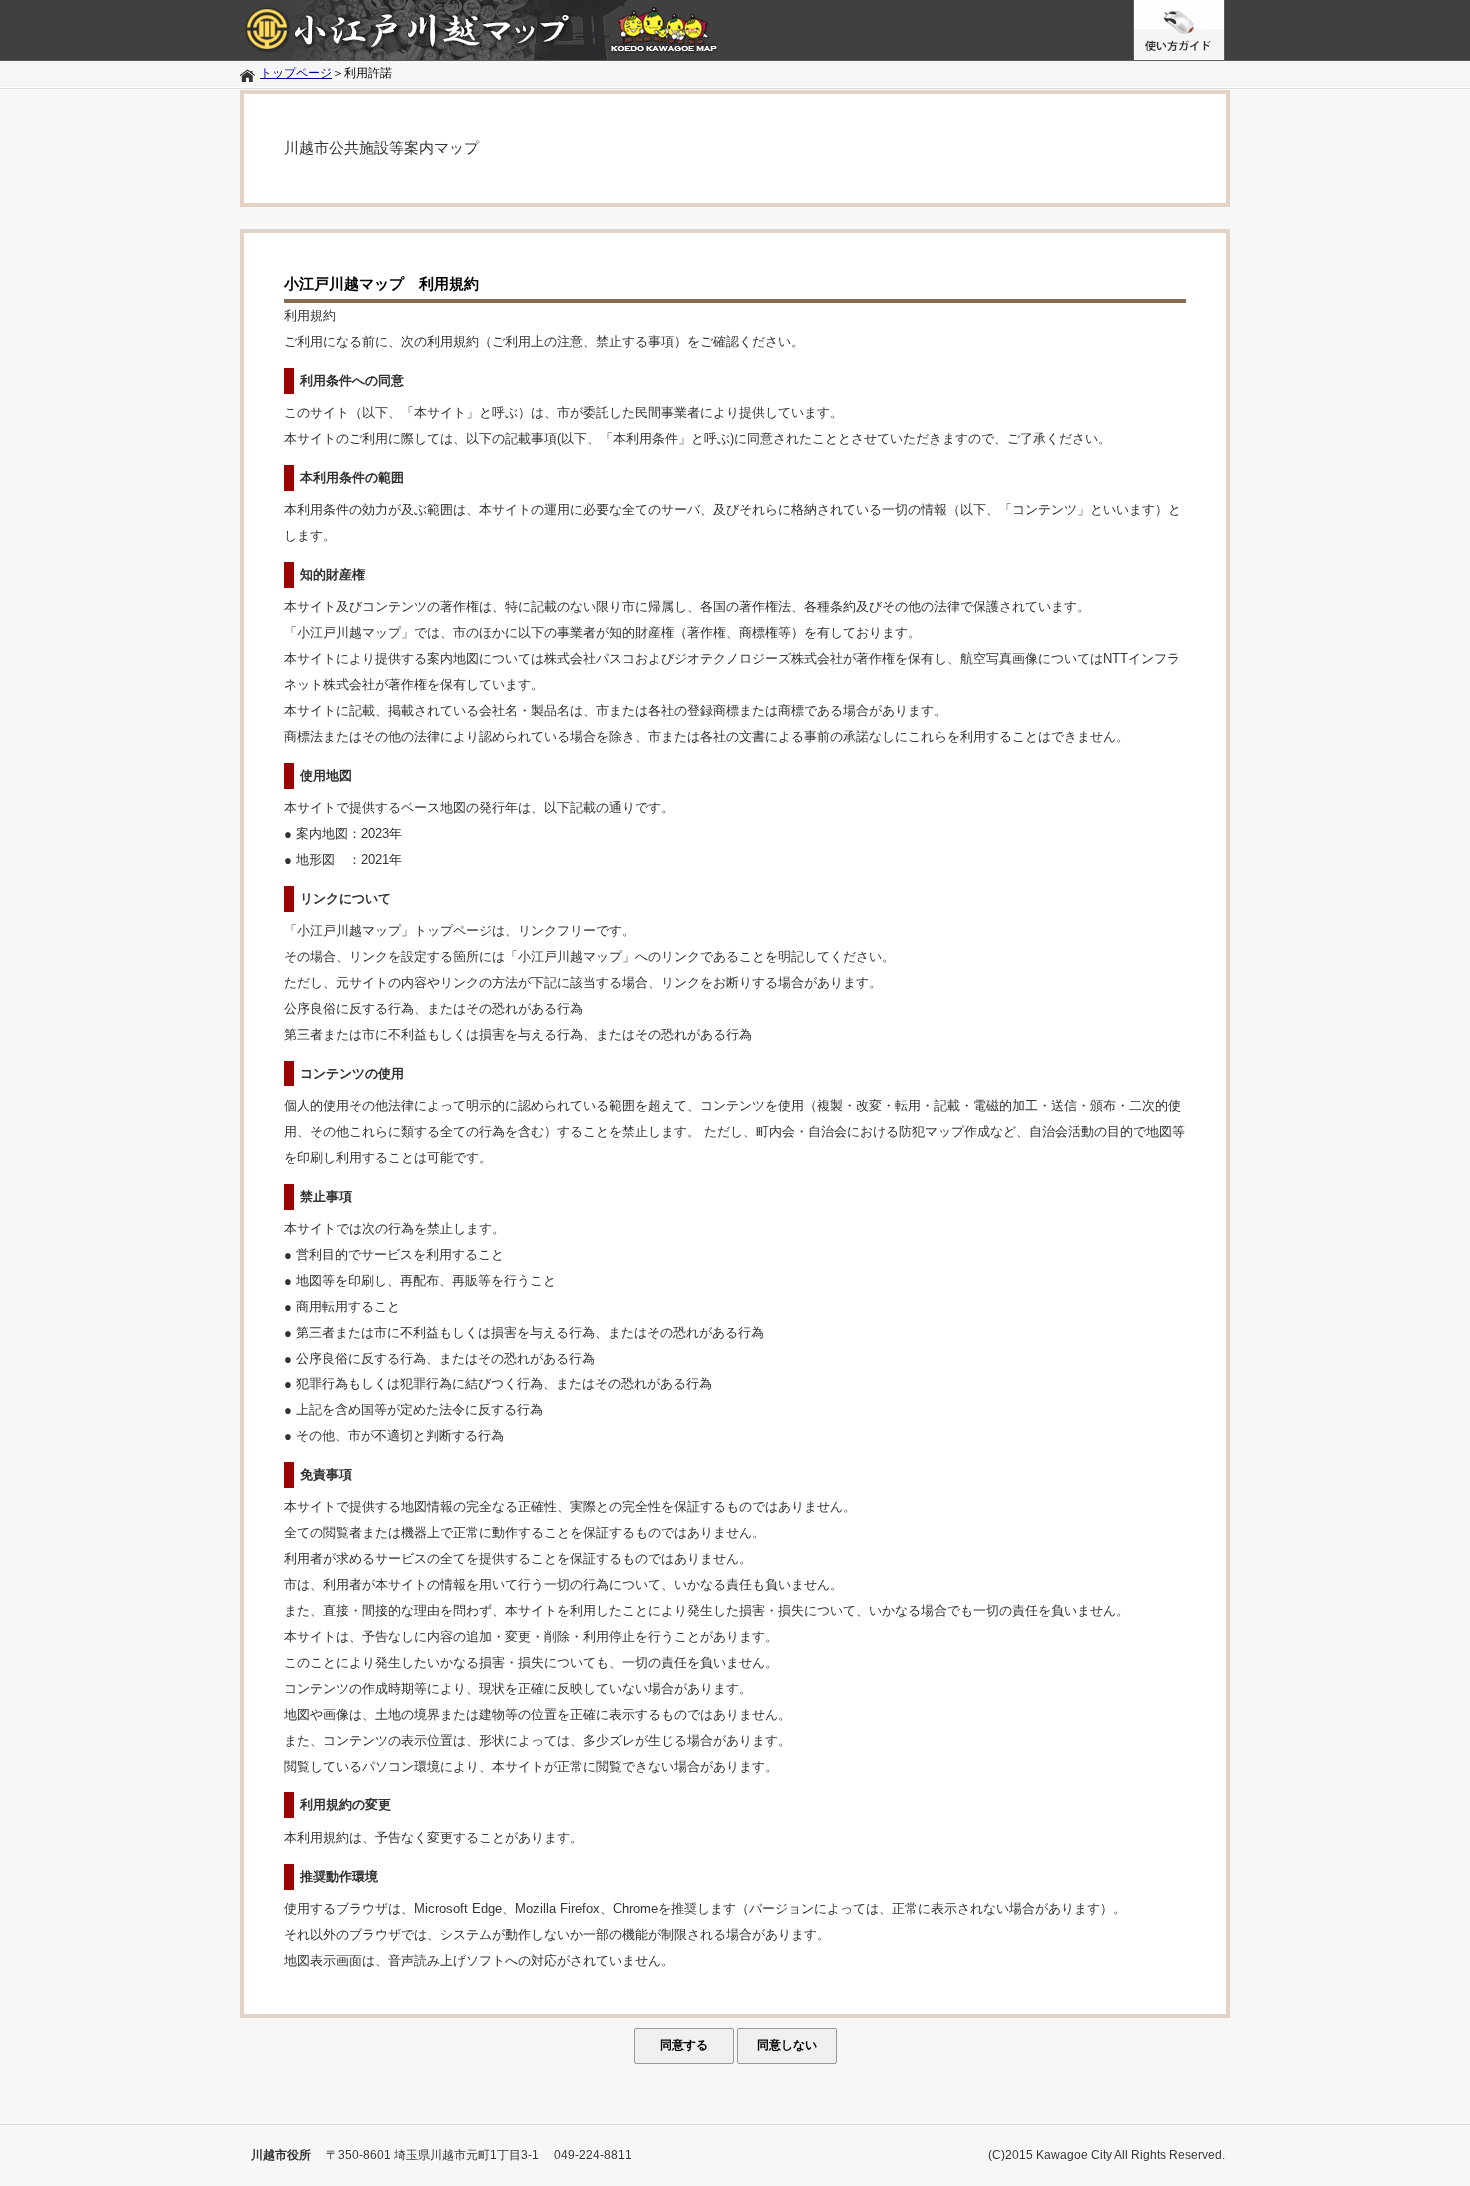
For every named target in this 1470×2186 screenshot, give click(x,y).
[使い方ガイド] (735, 30)
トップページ (296, 73)
